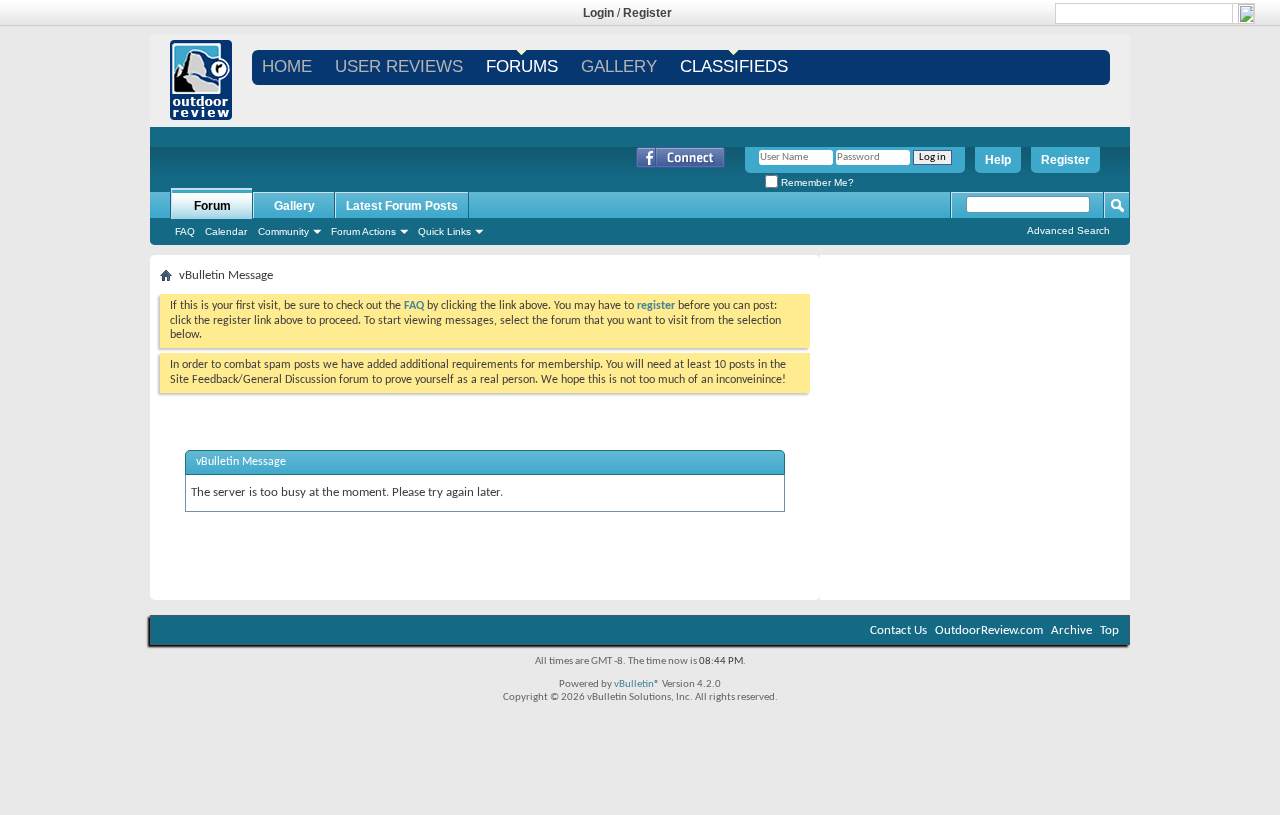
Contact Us (898, 630)
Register (647, 13)
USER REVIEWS (399, 66)
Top (1109, 630)
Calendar (226, 231)
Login (598, 13)
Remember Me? (816, 182)
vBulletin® (637, 684)
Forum (212, 206)
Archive (1071, 630)
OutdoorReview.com (989, 630)
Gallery (294, 206)
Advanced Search (1068, 230)
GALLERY (619, 66)
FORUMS (522, 66)
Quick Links (444, 231)
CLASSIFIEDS (734, 66)
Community (283, 231)
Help (998, 160)
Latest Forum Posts (402, 206)
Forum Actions (363, 231)
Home (287, 66)
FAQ (185, 231)
